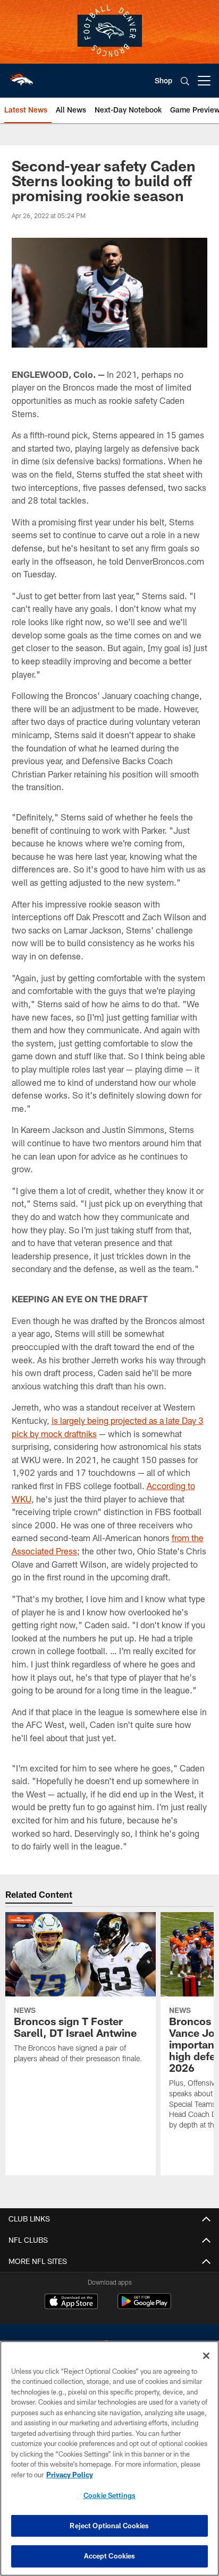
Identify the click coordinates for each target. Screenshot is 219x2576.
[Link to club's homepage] (21, 76)
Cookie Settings (109, 2495)
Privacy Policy (70, 2475)
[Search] (185, 81)
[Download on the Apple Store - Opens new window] (71, 2303)
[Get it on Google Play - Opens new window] (144, 2307)
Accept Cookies (110, 2556)
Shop (163, 80)
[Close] (206, 2356)
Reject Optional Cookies (109, 2526)
